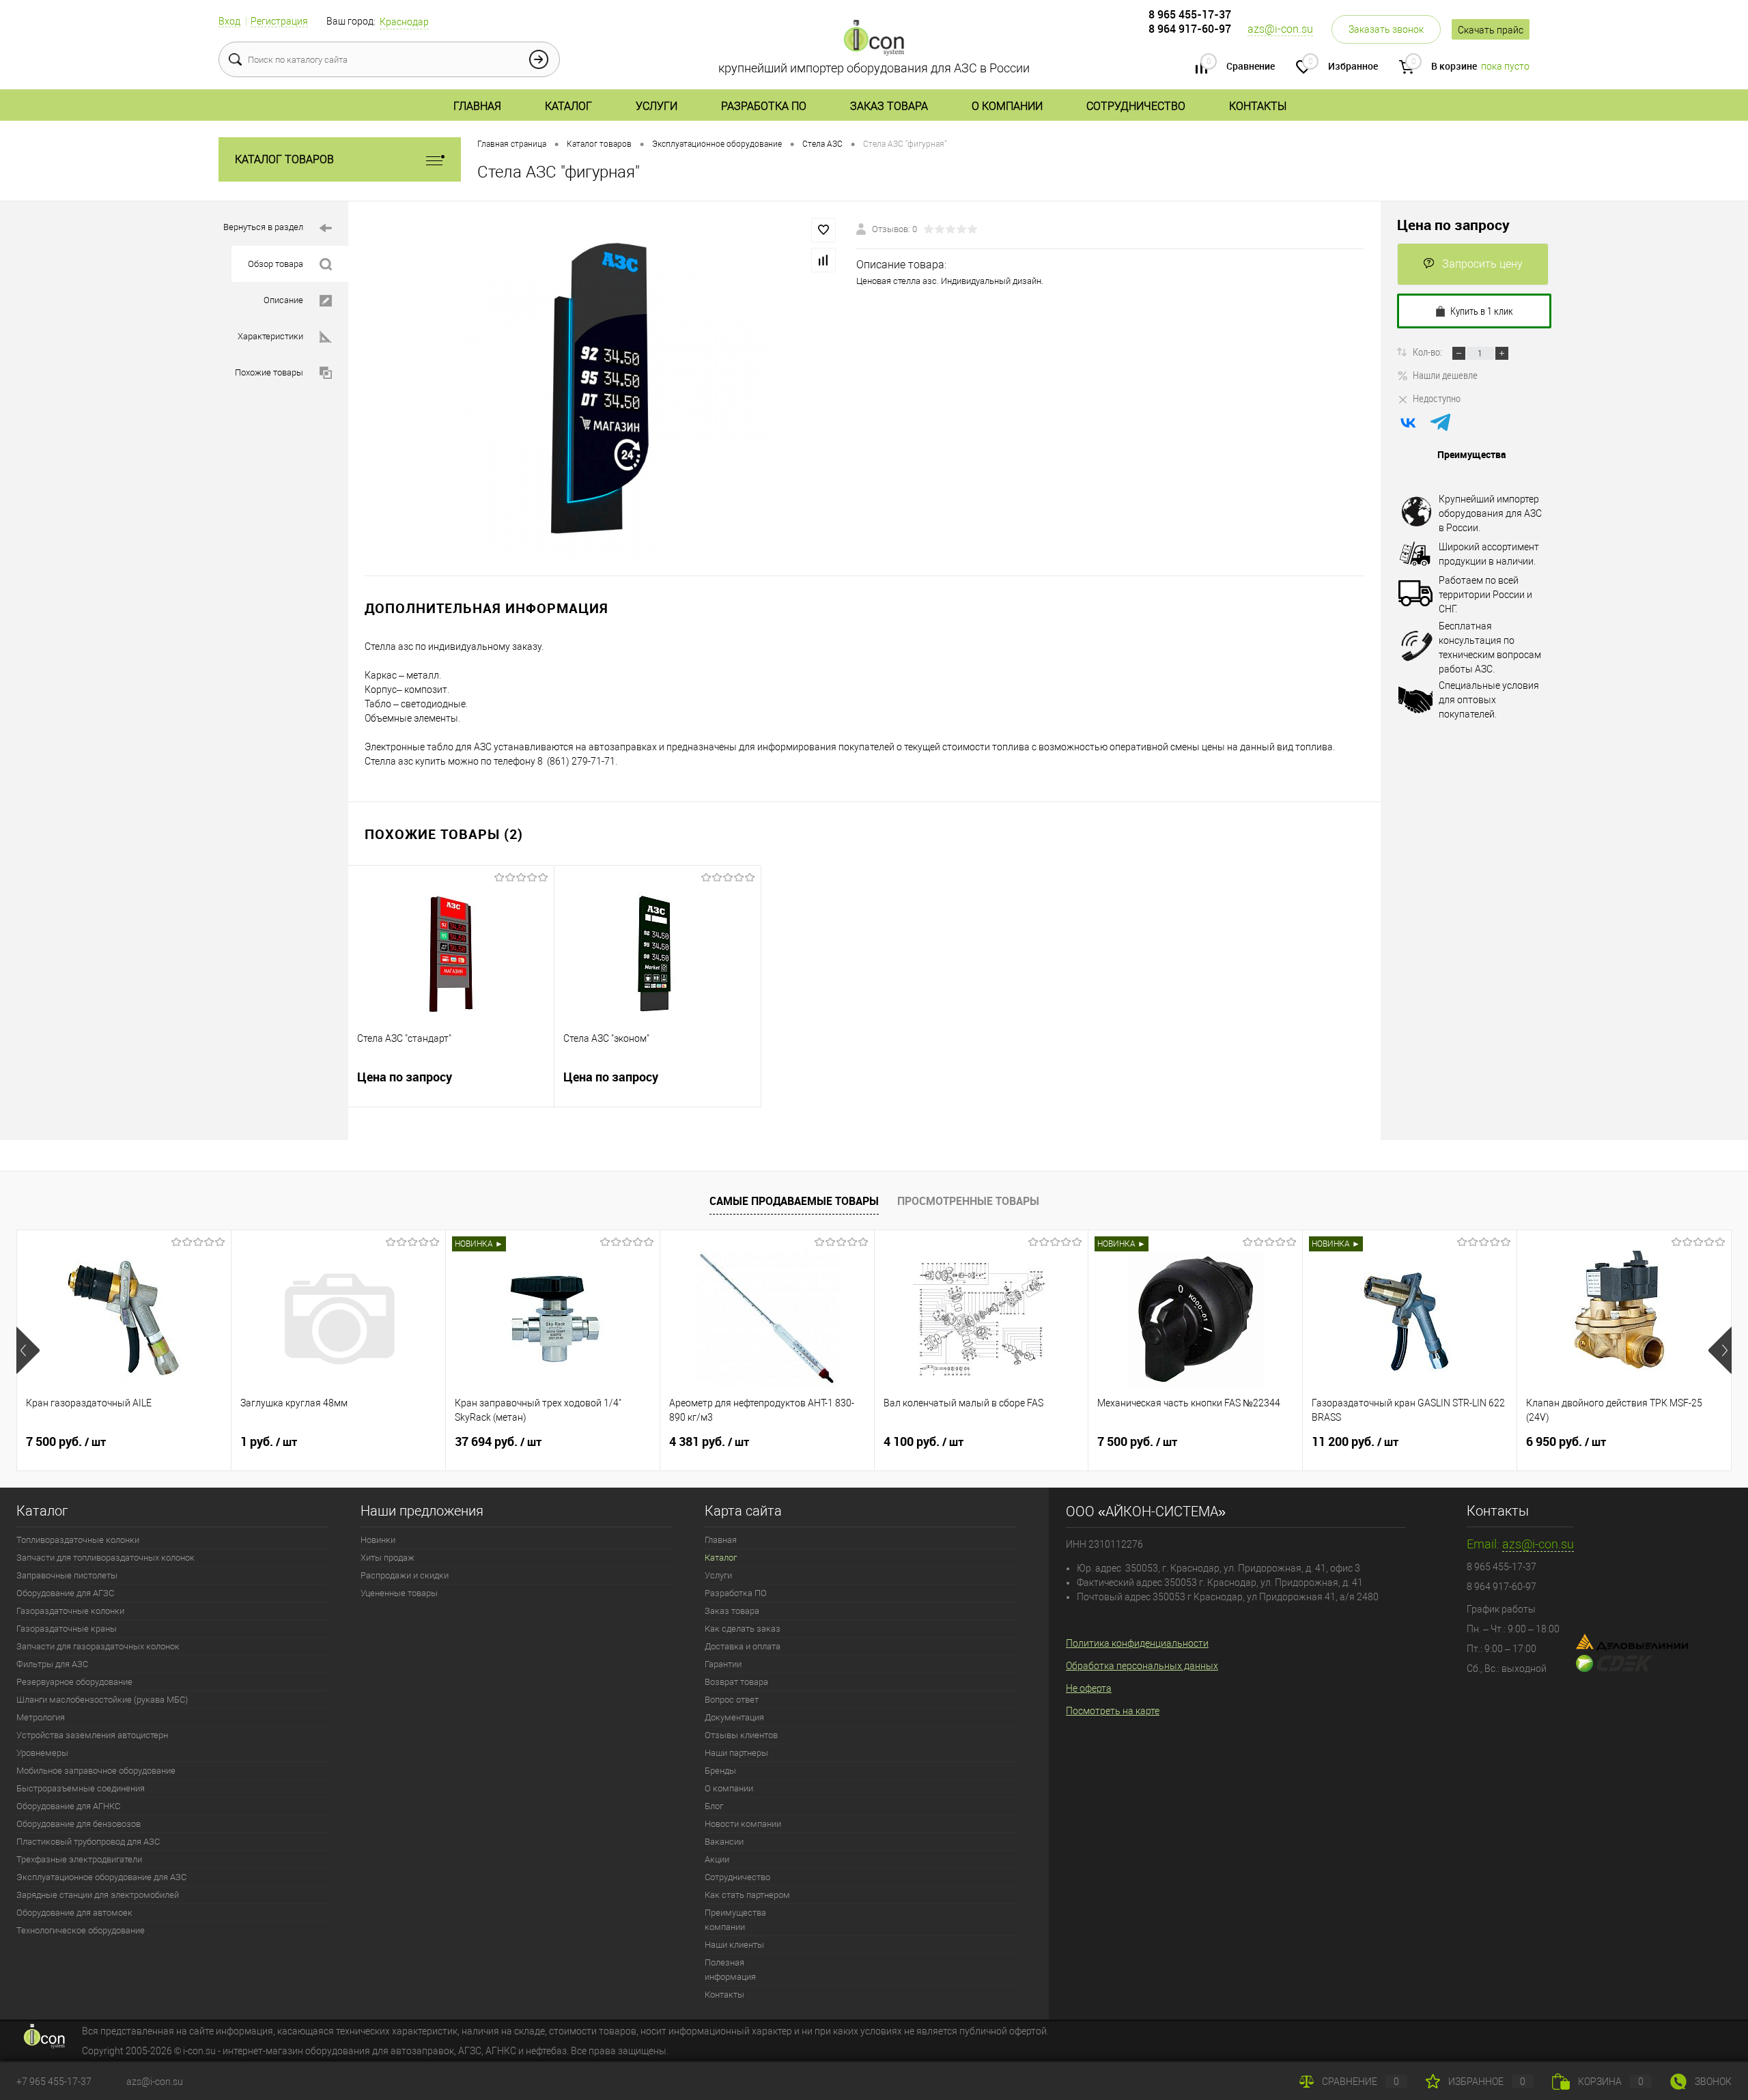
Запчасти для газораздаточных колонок (98, 1646)
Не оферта (1089, 1688)
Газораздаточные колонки (70, 1611)
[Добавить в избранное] (823, 230)
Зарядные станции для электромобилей (98, 1895)
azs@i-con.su (1280, 29)
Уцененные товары (399, 1593)
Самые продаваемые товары (794, 1201)
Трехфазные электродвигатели (79, 1859)
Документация (734, 1717)
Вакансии (724, 1842)
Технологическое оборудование (81, 1930)
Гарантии (723, 1664)
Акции (717, 1859)
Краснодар (404, 22)
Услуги (657, 106)
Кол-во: (1428, 352)
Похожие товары (269, 372)
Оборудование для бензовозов (79, 1824)
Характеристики (270, 336)
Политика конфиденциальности (1137, 1643)
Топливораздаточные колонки (78, 1540)
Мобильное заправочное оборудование (96, 1771)
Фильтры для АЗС (52, 1664)
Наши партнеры (736, 1753)
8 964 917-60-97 (1190, 29)
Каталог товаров (284, 159)
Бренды (720, 1771)
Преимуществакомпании (735, 1920)
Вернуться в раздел (263, 227)
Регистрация (279, 21)
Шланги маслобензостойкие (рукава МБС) (102, 1700)
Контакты (1258, 106)
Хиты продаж (387, 1558)
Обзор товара (276, 264)
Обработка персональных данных (1142, 1666)
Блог (714, 1806)
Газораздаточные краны (67, 1629)
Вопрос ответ (732, 1700)
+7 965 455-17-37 (54, 2082)
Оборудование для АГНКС (68, 1806)
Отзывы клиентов (741, 1735)
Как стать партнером (747, 1895)
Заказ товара (889, 106)
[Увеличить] (602, 388)
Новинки (378, 1540)
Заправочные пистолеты (67, 1575)
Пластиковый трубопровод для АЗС (88, 1842)
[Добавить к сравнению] (823, 260)
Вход (229, 21)
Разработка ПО (764, 106)
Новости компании (743, 1824)
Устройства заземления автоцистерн (92, 1735)
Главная (477, 106)
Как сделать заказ (743, 1629)
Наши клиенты (734, 1945)
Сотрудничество (1136, 106)
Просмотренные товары (968, 1201)
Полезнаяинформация (730, 1970)
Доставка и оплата (743, 1646)
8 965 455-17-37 (1190, 14)
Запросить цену (1482, 264)
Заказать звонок (1386, 29)
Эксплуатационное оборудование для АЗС (101, 1877)
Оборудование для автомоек (74, 1913)
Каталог (568, 106)
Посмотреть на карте (1113, 1711)
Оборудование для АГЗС (65, 1593)
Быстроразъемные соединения (81, 1788)
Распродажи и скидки (405, 1575)
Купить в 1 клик (1482, 311)
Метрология (41, 1717)
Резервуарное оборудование (74, 1682)
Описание (283, 300)
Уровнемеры (42, 1753)
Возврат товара (736, 1682)
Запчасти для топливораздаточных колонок (105, 1558)
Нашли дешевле (1445, 375)
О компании (1007, 106)
